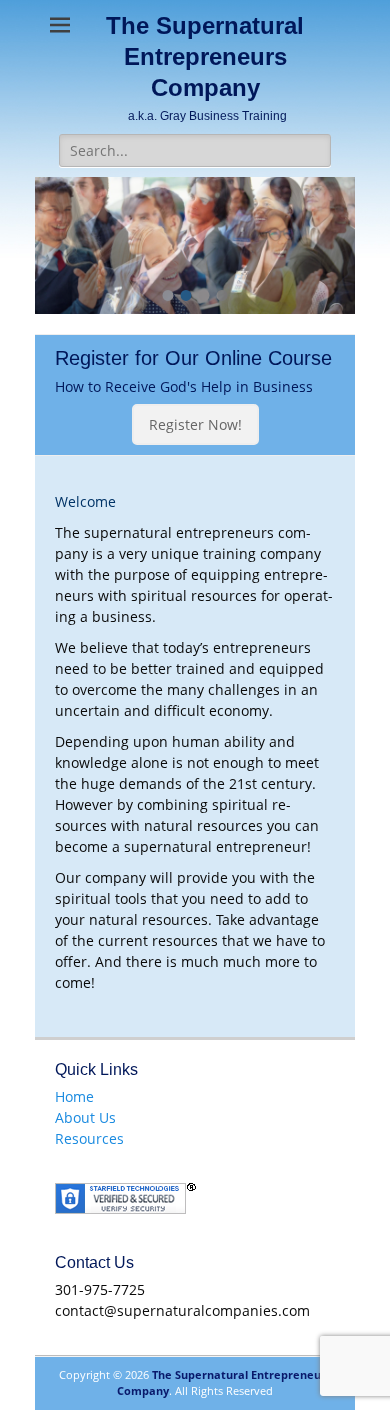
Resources (89, 1138)
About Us (85, 1117)
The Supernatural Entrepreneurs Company (205, 56)
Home (74, 1096)
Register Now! (195, 424)
